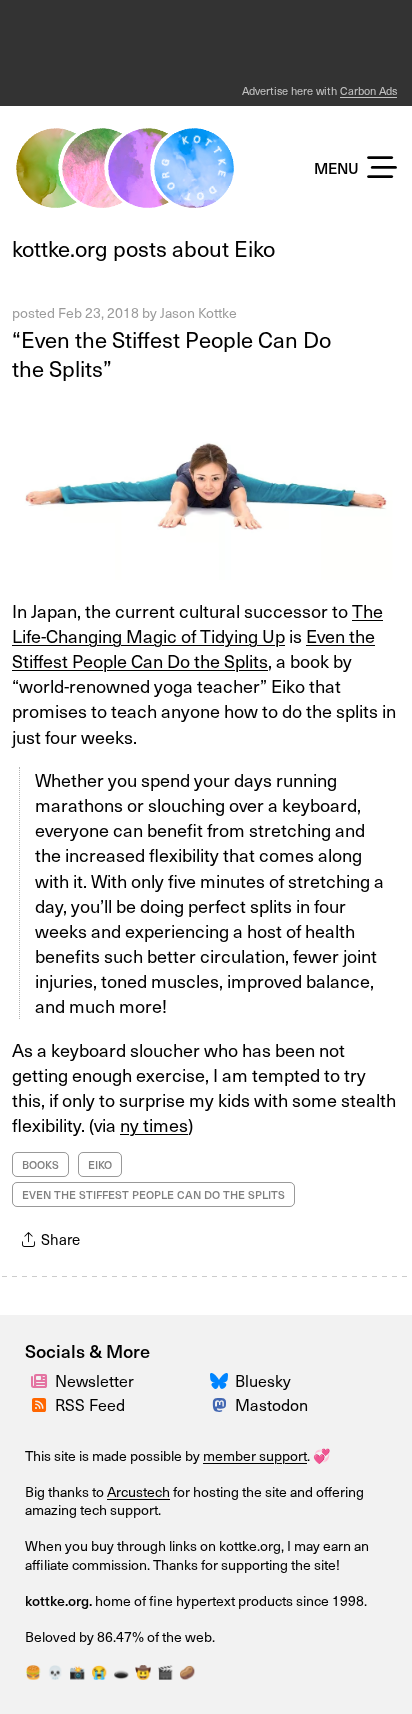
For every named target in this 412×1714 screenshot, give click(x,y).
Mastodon (271, 1404)
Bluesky (263, 1380)
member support (255, 1455)
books (40, 1164)
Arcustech (138, 1491)
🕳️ (121, 1672)
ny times (154, 1124)
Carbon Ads (368, 90)
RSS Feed (90, 1404)
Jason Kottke (198, 312)
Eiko (100, 1164)
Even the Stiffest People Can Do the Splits (193, 648)
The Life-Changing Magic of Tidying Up (197, 623)
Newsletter (94, 1380)
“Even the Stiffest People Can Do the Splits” (171, 353)
